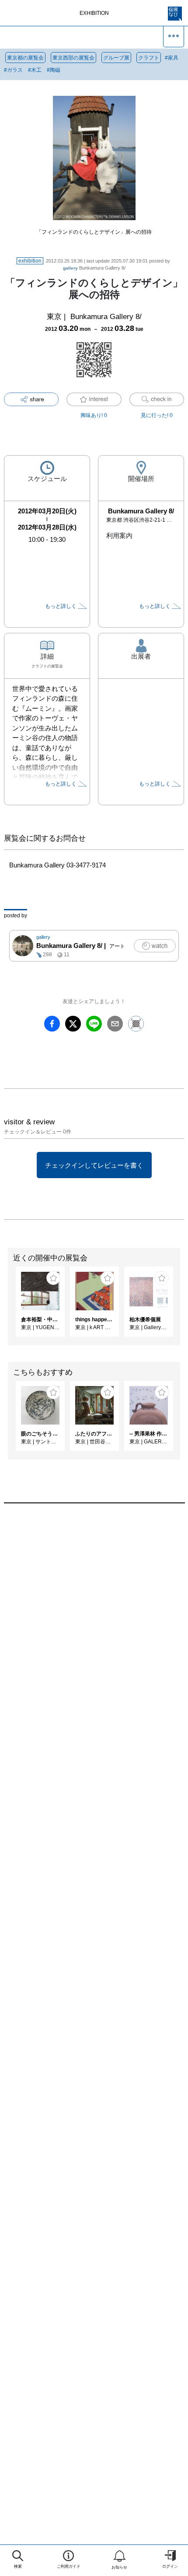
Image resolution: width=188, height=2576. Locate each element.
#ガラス (13, 70)
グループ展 (116, 58)
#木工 (35, 70)
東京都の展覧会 (25, 58)
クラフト (149, 58)
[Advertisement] (94, 1630)
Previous (7, 1306)
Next (181, 1306)
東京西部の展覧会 (73, 58)
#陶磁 (54, 70)
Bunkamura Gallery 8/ (94, 268)
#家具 (172, 58)
